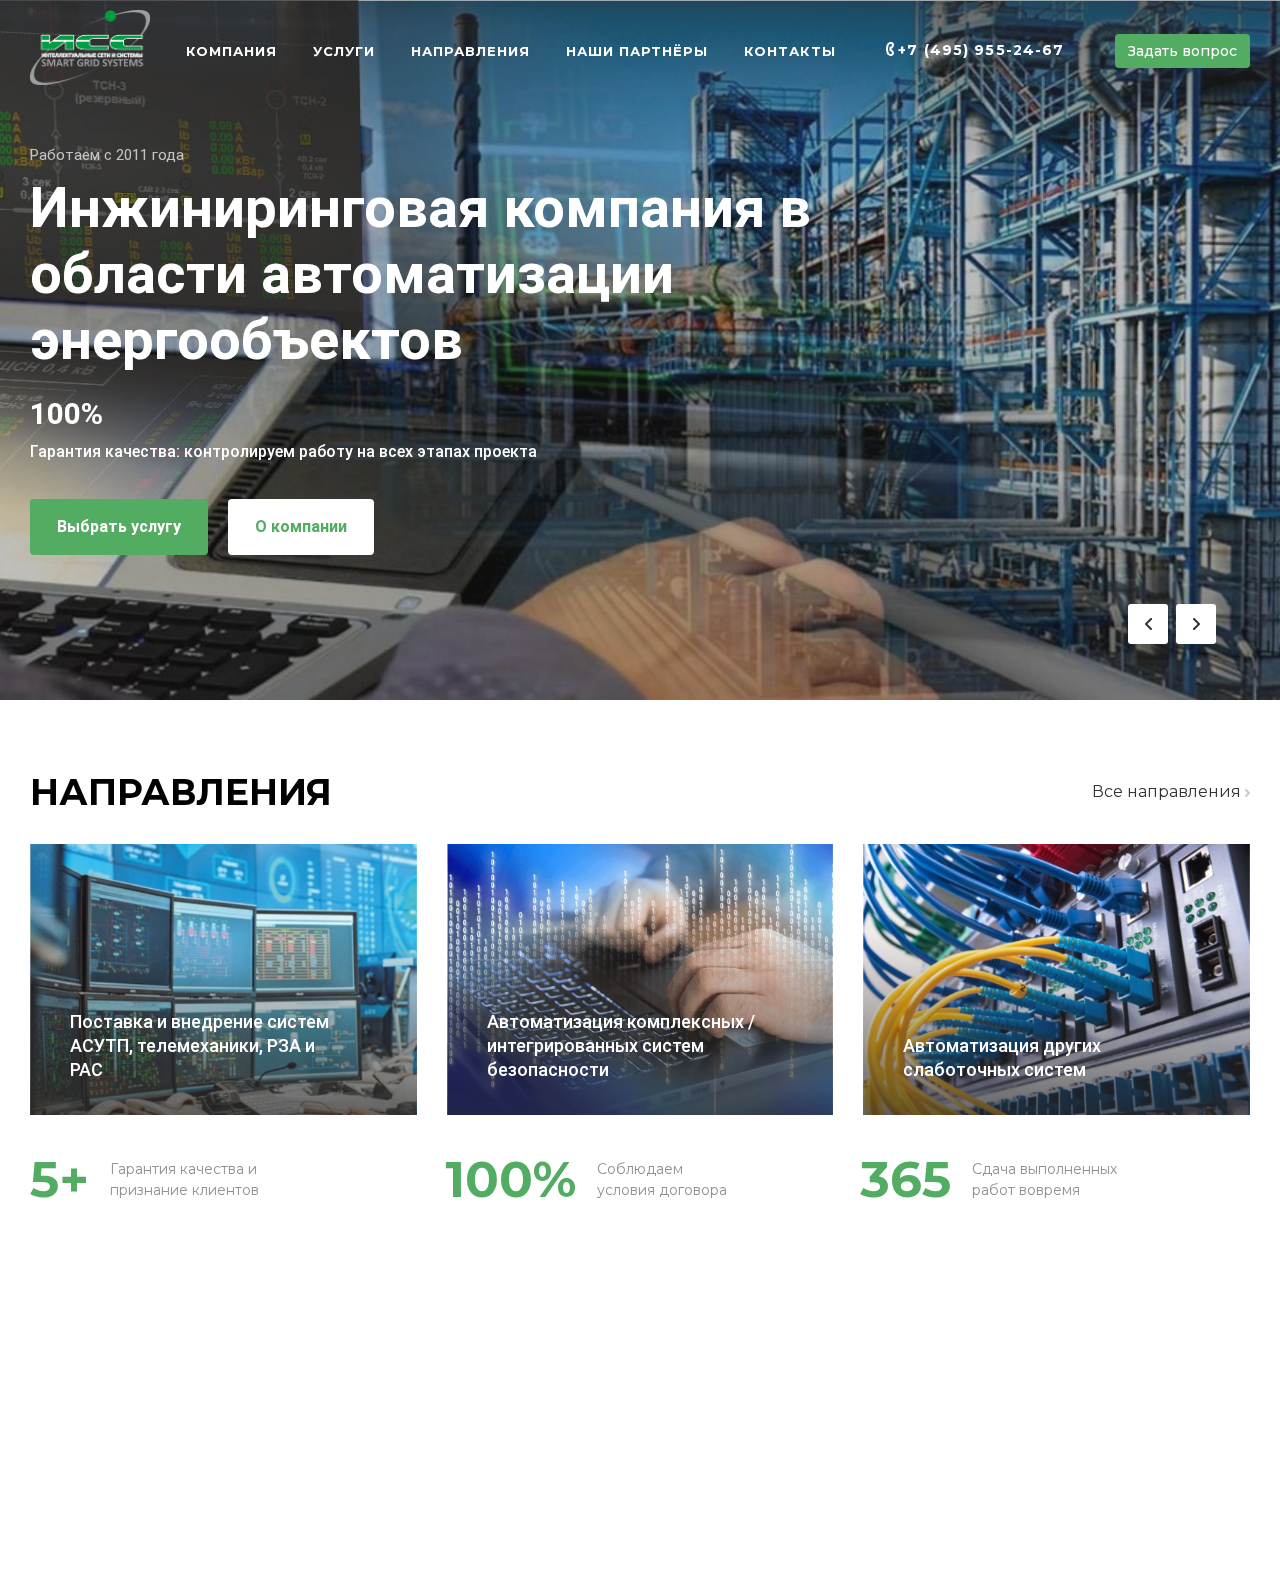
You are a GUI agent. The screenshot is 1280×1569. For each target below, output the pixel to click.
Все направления (1168, 791)
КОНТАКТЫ (789, 51)
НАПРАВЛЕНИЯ (470, 51)
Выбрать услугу (119, 526)
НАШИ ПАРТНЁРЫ (637, 51)
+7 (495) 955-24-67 (981, 50)
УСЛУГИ (344, 51)
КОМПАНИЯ (231, 51)
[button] (1148, 624)
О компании (301, 526)
